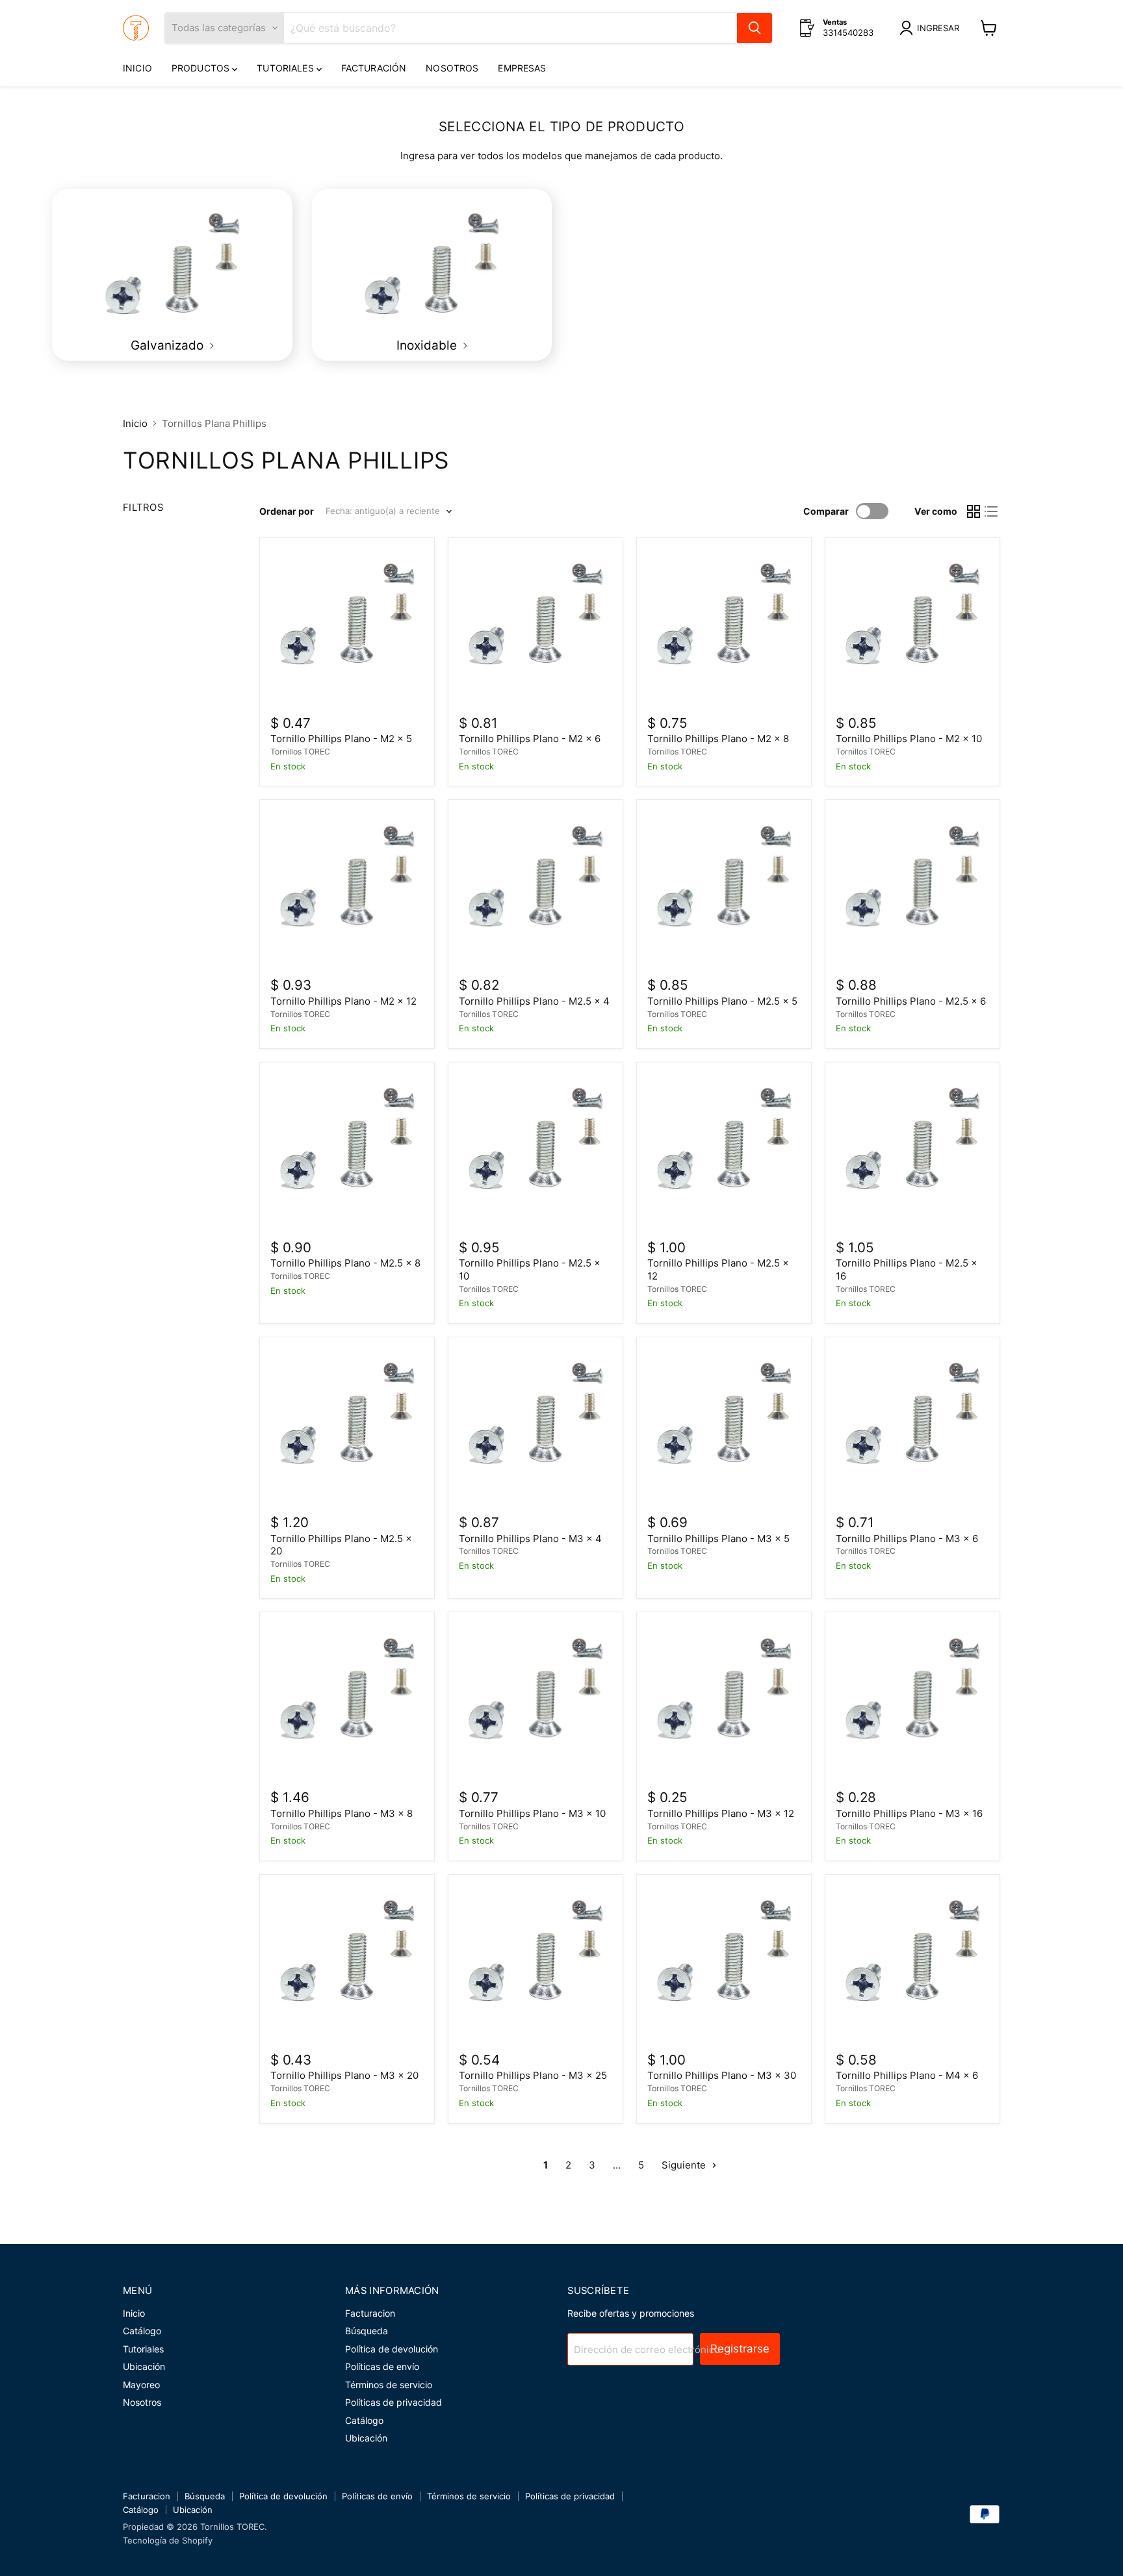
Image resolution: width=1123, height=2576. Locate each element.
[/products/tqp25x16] (912, 1150)
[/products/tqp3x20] (347, 1962)
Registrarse (740, 2349)
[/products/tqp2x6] (536, 625)
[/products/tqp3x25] (536, 1962)
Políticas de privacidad (394, 2402)
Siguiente (685, 2165)
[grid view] (974, 511)
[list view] (992, 511)
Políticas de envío (382, 2366)
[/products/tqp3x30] (724, 1962)
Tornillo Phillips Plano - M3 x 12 (721, 1813)
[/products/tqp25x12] (724, 1150)
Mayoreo (141, 2385)
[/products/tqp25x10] (536, 1150)
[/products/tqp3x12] (724, 1700)
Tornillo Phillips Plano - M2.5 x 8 (345, 1263)
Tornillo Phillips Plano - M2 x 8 (718, 739)
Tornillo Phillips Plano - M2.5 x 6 (911, 1001)
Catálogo (142, 2331)
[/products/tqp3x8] (347, 1700)
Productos (202, 68)
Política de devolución (392, 2349)
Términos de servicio (389, 2385)
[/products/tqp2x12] (347, 888)
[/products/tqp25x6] (912, 888)
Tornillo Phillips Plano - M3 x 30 (722, 2075)
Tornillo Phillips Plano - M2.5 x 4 (534, 1001)
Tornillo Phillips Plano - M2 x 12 (343, 1001)
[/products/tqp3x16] (912, 1700)
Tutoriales (287, 68)
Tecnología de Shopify (168, 2540)
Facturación (374, 68)
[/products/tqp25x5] (724, 888)
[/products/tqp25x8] (347, 1150)
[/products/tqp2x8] (724, 625)
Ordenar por (287, 511)
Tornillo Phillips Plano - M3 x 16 (909, 1813)
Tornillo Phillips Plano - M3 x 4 (530, 1539)
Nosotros (452, 68)
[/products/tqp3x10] (536, 1700)
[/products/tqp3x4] (536, 1424)
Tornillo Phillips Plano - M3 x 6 (907, 1539)
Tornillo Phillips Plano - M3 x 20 (344, 2075)
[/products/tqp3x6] (912, 1424)
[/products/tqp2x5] (347, 625)
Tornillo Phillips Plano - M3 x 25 (533, 2075)
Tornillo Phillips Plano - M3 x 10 (532, 1813)
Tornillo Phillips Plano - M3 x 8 (342, 1813)
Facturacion (370, 2313)
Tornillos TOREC (300, 752)
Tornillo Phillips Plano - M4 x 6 (907, 2075)
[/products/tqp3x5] (724, 1424)
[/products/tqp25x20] (347, 1424)
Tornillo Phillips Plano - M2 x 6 (530, 739)
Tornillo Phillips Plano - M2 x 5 (341, 739)
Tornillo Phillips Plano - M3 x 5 (718, 1539)
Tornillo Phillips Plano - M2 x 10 (909, 739)
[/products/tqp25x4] (536, 888)
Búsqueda (367, 2331)
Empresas (522, 68)
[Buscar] (755, 28)
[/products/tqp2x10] (912, 625)
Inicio (137, 68)
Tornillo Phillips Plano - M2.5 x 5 (722, 1001)
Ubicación (144, 2366)
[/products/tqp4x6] (912, 1962)
